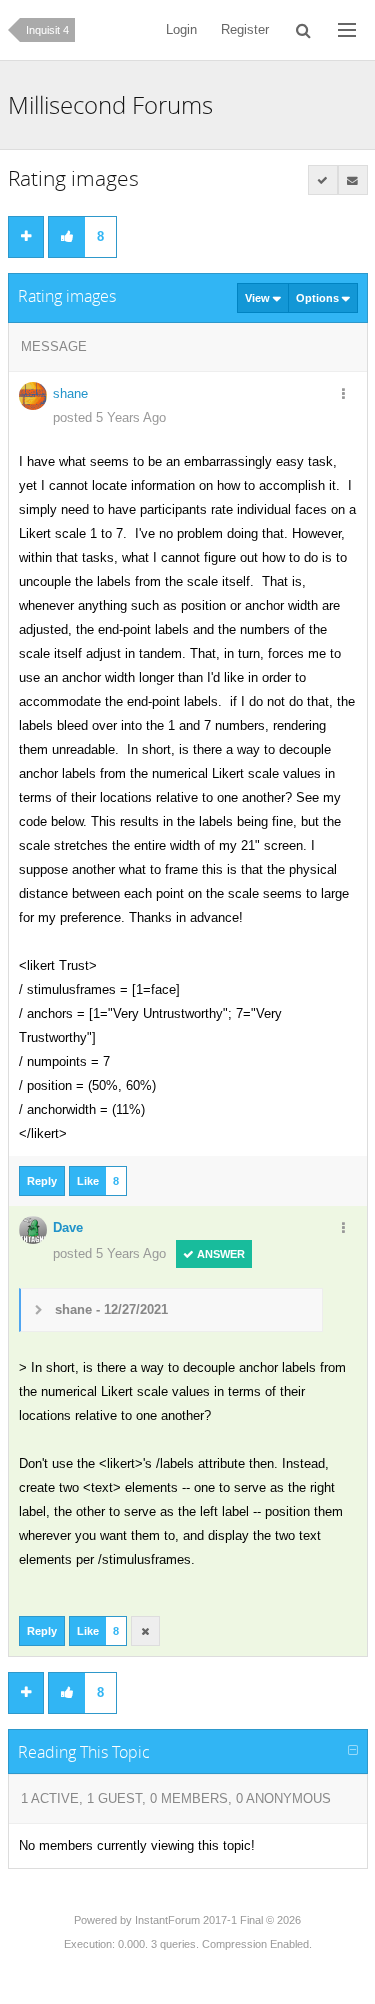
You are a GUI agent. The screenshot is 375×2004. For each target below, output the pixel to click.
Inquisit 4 (47, 30)
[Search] (303, 30)
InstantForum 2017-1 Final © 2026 (218, 1920)
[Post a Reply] (26, 237)
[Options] (344, 395)
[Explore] (347, 30)
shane (70, 393)
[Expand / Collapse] (353, 1751)
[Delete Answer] (146, 1631)
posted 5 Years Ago (109, 417)
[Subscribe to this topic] (353, 180)
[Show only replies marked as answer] (323, 180)
